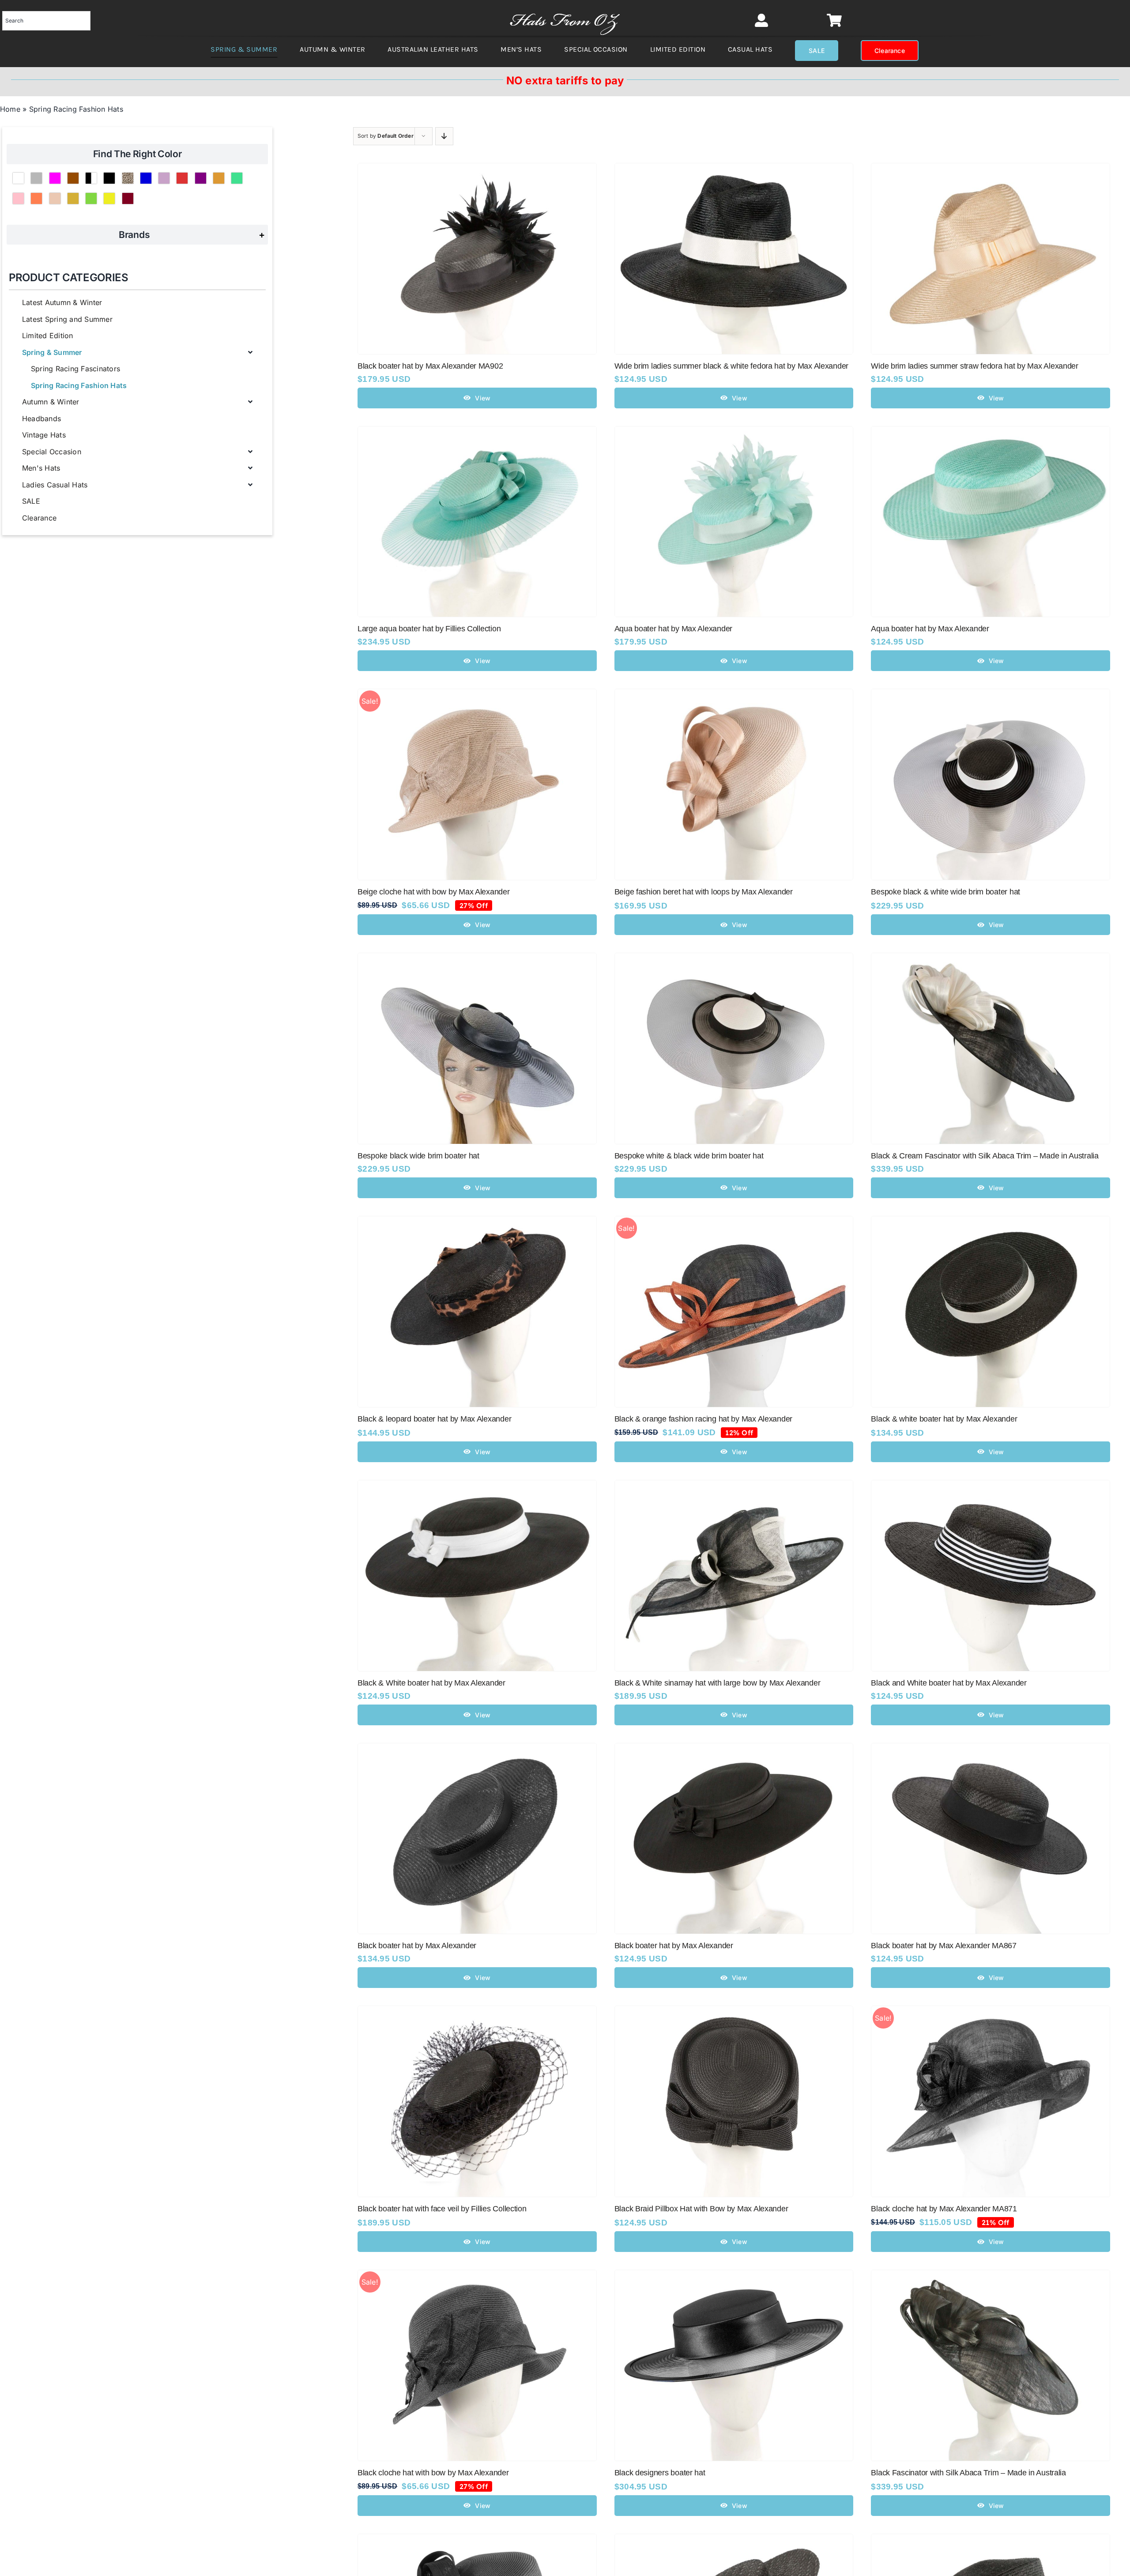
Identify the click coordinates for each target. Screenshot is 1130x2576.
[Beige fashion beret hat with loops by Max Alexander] (734, 695)
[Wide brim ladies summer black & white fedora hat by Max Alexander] (734, 169)
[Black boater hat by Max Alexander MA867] (991, 1749)
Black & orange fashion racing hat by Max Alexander (704, 1419)
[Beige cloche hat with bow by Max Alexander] (477, 695)
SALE (31, 501)
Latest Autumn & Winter (62, 302)
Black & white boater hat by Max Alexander (944, 1419)
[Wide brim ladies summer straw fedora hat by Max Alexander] (991, 169)
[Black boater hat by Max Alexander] (477, 1749)
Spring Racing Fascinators (75, 369)
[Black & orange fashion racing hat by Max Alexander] (734, 1222)
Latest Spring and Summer (67, 319)
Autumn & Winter (51, 402)
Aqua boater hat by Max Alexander (673, 629)
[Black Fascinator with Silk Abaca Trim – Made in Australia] (991, 2276)
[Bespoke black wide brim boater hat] (477, 959)
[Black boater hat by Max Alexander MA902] (477, 169)
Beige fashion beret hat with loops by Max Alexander (704, 892)
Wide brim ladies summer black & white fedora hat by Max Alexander (731, 366)
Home (10, 109)
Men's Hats (41, 468)
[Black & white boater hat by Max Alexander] (991, 1222)
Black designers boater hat (660, 2473)
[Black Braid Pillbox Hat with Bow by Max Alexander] (734, 2012)
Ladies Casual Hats (55, 485)
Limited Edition (48, 336)
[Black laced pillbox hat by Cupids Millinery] (991, 2540)
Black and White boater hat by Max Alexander (949, 1683)
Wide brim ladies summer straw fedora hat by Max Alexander (975, 366)
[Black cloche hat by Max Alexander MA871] (991, 2012)
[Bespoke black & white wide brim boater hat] (991, 695)
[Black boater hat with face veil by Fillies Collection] (477, 2012)
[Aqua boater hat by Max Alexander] (734, 432)
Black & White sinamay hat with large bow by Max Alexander (718, 1683)
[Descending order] (444, 136)
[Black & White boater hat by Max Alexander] (477, 1486)
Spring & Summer (52, 352)
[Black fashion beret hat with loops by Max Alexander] (477, 2540)
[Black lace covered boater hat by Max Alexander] (734, 2540)
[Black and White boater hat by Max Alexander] (991, 1486)
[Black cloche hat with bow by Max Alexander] (477, 2276)
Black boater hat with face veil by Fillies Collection (442, 2209)
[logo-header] (565, 9)
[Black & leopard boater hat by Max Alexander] (477, 1222)
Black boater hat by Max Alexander (417, 1946)
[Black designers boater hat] (734, 2276)
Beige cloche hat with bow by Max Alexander (434, 892)
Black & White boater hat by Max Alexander (431, 1683)
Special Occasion (52, 452)
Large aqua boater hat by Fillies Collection (429, 629)
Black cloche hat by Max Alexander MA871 (944, 2209)
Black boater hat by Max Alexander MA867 (944, 1946)
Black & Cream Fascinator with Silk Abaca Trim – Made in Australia (985, 1156)
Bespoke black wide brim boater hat (418, 1156)
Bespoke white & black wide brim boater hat (689, 1156)
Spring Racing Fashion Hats (79, 385)
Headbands (41, 419)
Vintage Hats (44, 435)
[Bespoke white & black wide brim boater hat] (734, 959)
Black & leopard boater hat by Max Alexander (434, 1419)
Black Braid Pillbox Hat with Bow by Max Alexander (701, 2209)
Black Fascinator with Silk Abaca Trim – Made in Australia (968, 2473)
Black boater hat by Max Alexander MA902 (430, 366)
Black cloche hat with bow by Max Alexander (433, 2473)
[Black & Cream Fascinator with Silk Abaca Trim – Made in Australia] (991, 959)
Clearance (39, 518)
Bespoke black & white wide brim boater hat (945, 892)
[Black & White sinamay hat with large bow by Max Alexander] (734, 1486)
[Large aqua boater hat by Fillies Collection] (477, 432)
